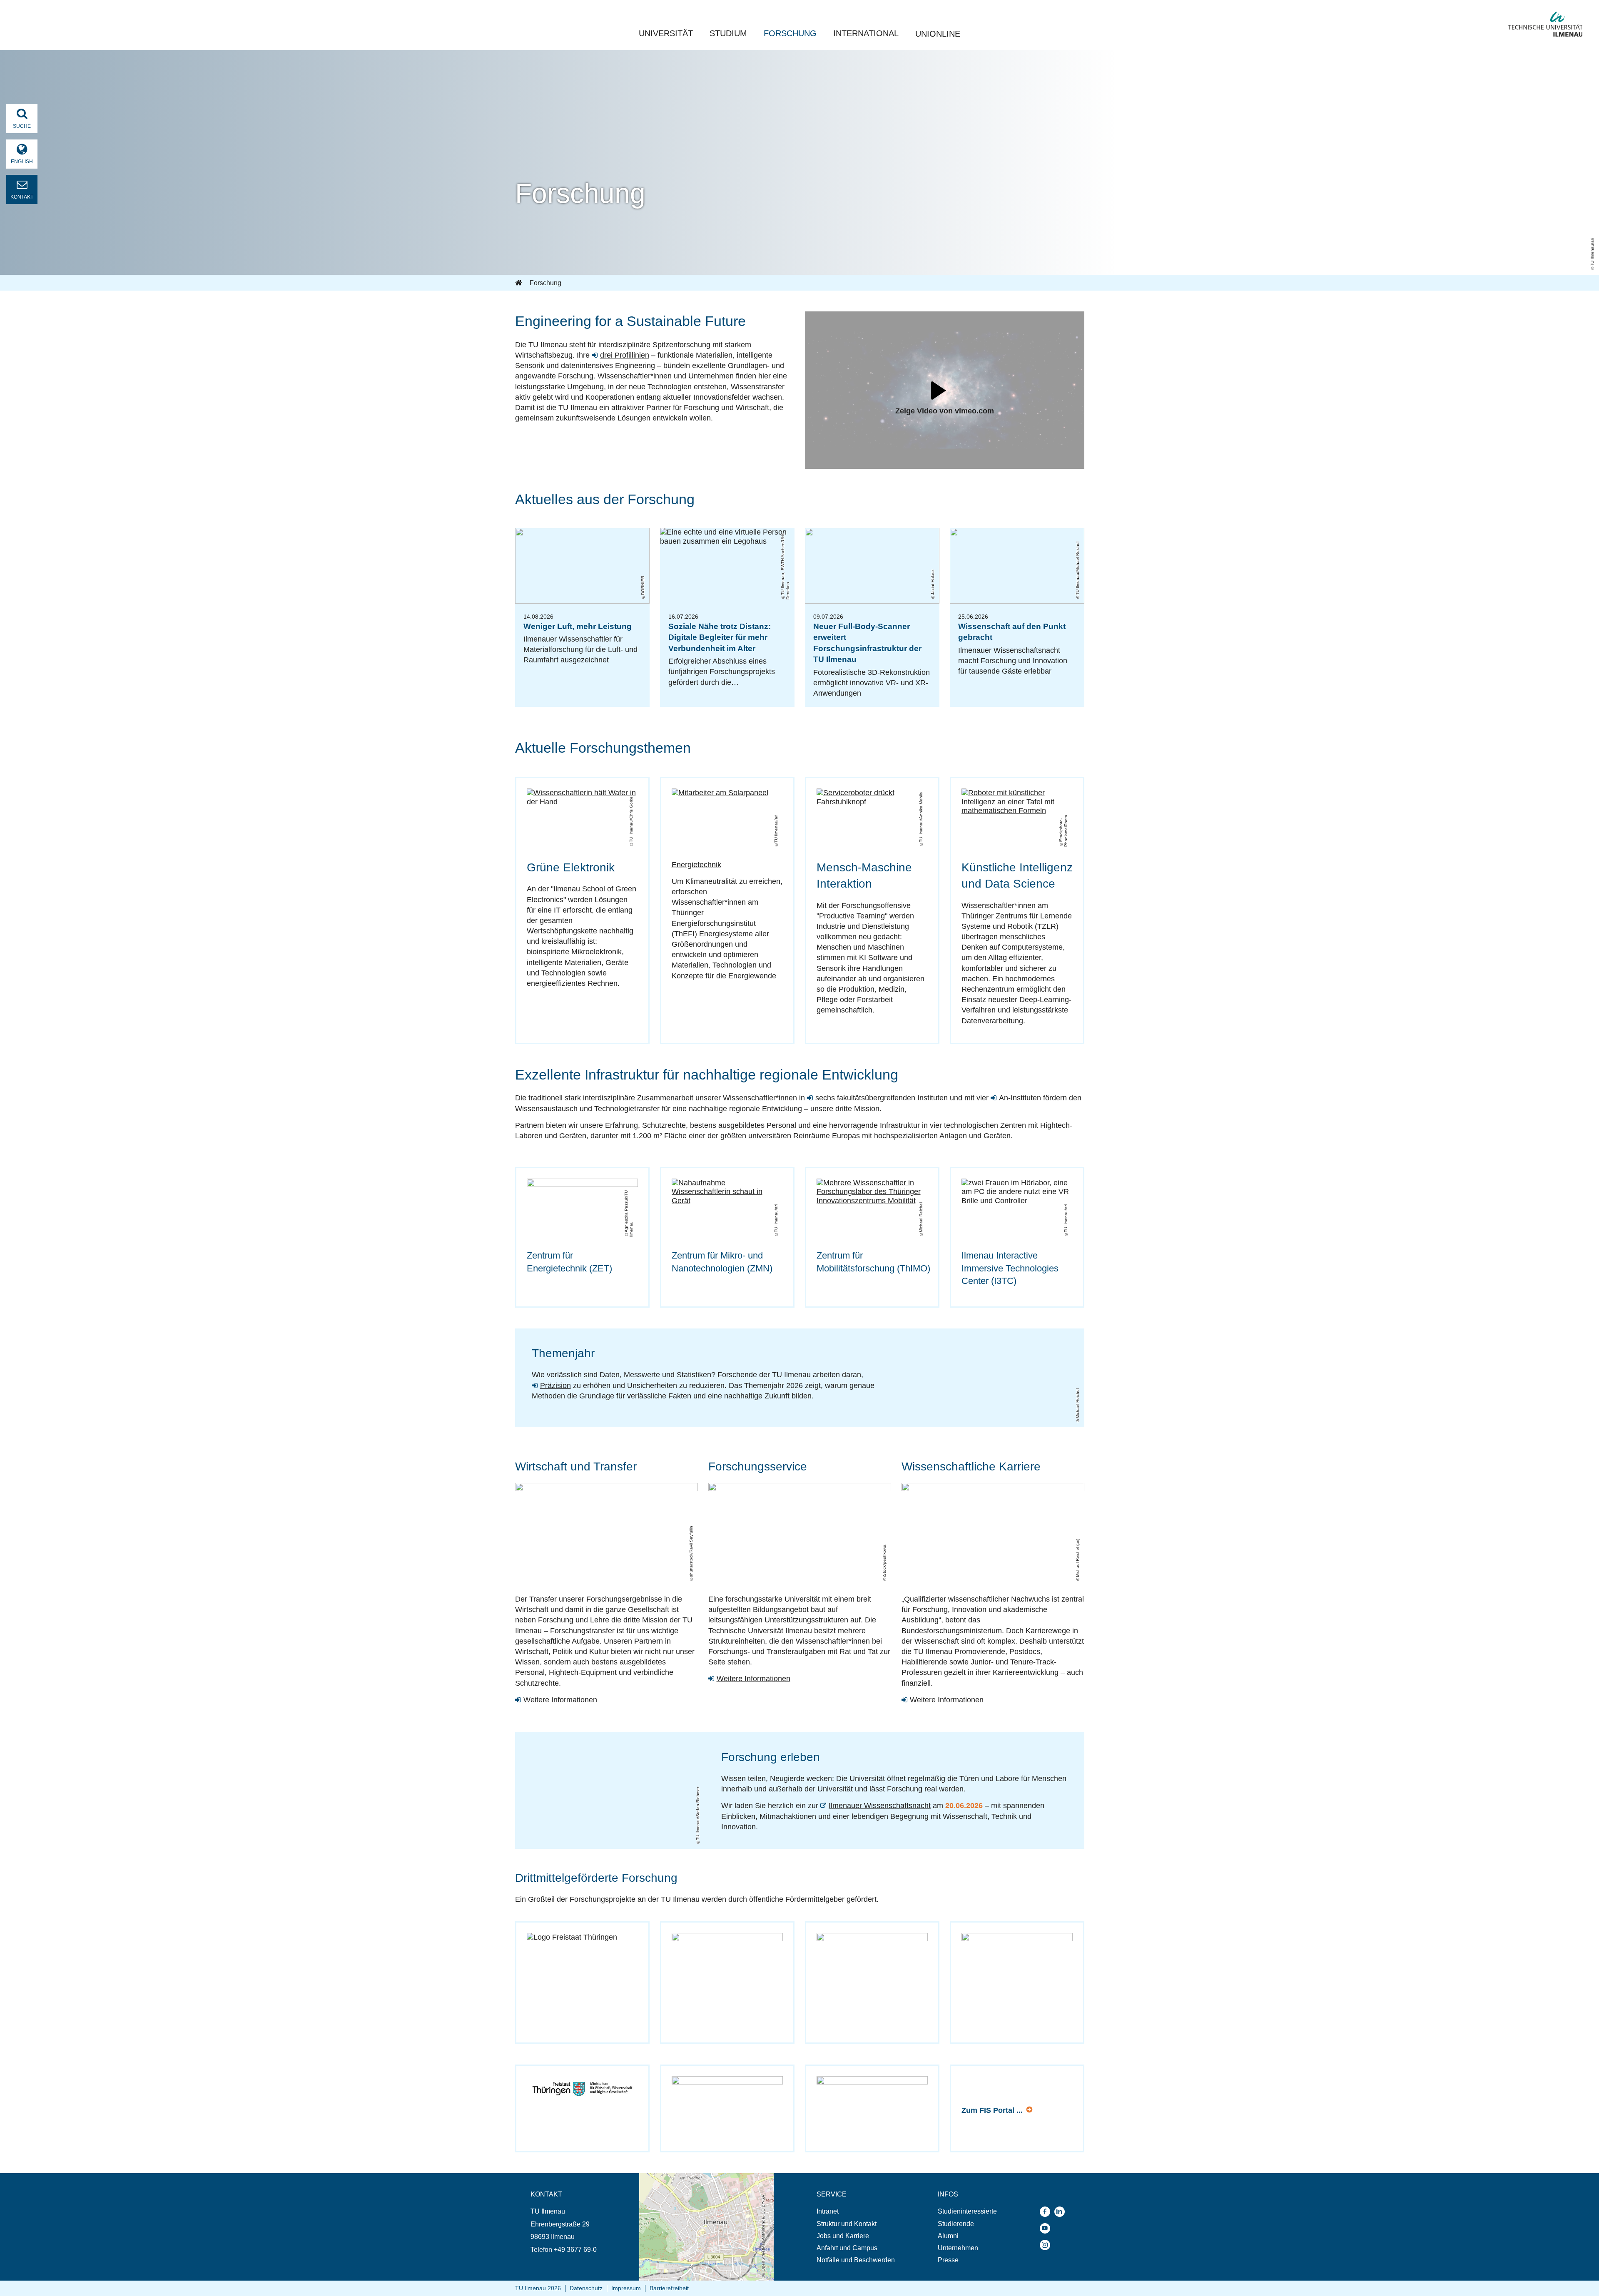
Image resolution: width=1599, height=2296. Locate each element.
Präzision (555, 1386)
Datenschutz (586, 2288)
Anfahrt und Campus (847, 2248)
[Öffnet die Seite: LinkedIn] (1062, 2212)
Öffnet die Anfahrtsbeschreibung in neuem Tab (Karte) (701, 2181)
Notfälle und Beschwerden (856, 2260)
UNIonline (938, 34)
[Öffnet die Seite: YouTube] (1047, 2228)
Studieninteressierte (967, 2211)
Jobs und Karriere (843, 2236)
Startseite (519, 283)
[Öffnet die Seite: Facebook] (1047, 2212)
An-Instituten (1020, 1098)
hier (1030, 2111)
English (22, 162)
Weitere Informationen (560, 1700)
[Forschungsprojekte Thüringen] (582, 1964)
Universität (666, 33)
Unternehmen (958, 2248)
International (866, 33)
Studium (728, 33)
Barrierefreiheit (669, 2288)
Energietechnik (696, 865)
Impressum (626, 2288)
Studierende (956, 2224)
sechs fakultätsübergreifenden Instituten (882, 1098)
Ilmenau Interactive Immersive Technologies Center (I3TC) (1010, 1268)
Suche (22, 126)
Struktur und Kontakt (847, 2224)
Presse (948, 2260)
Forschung (790, 33)
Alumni (948, 2236)
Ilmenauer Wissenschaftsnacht (880, 1806)
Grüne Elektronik (571, 867)
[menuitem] (856, 2211)
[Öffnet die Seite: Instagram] (1047, 2245)
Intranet (828, 2211)
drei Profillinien (625, 355)
